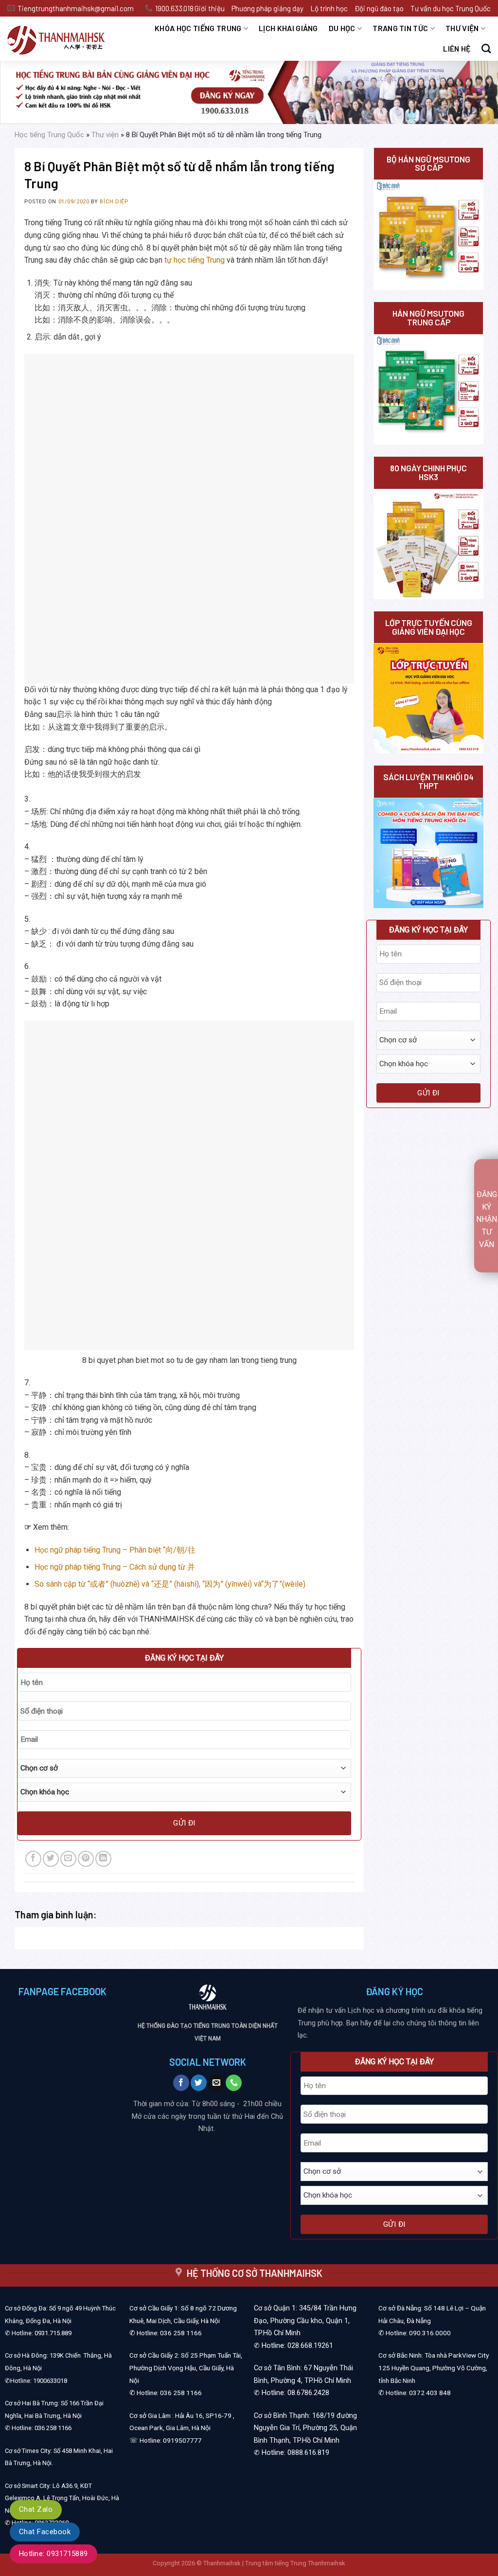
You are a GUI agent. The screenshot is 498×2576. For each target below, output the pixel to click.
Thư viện (462, 28)
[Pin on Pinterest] (86, 1859)
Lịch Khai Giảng (288, 28)
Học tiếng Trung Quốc (49, 135)
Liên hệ (457, 48)
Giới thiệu (210, 8)
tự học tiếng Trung (195, 260)
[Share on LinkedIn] (103, 1859)
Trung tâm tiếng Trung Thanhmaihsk (295, 2563)
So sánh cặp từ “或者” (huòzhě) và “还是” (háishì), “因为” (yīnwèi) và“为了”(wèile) (170, 1584)
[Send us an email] (216, 2083)
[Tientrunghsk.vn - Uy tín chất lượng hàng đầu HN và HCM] (63, 39)
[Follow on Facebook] (181, 2083)
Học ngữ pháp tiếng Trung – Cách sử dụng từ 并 (115, 1567)
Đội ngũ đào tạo (379, 8)
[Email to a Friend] (68, 1859)
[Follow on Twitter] (199, 2083)
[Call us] (234, 2083)
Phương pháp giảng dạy (267, 8)
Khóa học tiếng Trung (198, 28)
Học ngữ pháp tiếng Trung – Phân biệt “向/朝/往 (115, 1550)
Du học (342, 28)
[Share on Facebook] (33, 1859)
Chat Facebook (45, 2532)
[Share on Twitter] (51, 1859)
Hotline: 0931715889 (53, 2554)
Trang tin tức (400, 28)
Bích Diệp (114, 202)
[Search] (486, 48)
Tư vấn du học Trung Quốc (451, 8)
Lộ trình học (329, 8)
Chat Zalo (36, 2509)
